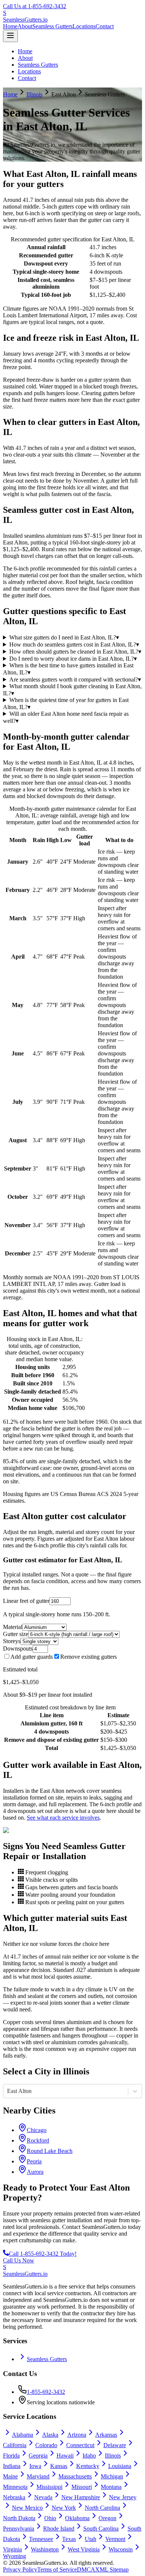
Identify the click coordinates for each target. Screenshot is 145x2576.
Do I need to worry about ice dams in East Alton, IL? (73, 659)
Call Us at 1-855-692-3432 (35, 6)
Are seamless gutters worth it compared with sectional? (75, 679)
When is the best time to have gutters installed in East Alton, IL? (68, 669)
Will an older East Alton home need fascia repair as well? (66, 717)
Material (13, 1627)
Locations (84, 26)
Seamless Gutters (52, 26)
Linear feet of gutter (26, 1601)
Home (10, 26)
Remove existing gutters (88, 1657)
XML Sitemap (112, 2569)
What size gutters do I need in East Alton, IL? (64, 637)
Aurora (35, 2172)
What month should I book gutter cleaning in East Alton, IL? (72, 690)
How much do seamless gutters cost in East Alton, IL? (74, 644)
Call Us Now (19, 2260)
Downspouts (18, 1648)
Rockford (38, 2140)
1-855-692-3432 (46, 2392)
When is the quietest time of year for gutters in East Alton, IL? (66, 703)
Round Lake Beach (50, 2151)
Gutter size (16, 1634)
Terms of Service (57, 2569)
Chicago (37, 2130)
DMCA (86, 2569)
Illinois (34, 94)
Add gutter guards (32, 1657)
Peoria (34, 2161)
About (25, 26)
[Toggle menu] (10, 36)
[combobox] (8, 2091)
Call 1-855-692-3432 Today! (43, 2254)
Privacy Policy (20, 2569)
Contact (105, 26)
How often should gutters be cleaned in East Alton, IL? (75, 652)
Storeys (12, 1641)
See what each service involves (63, 1818)
